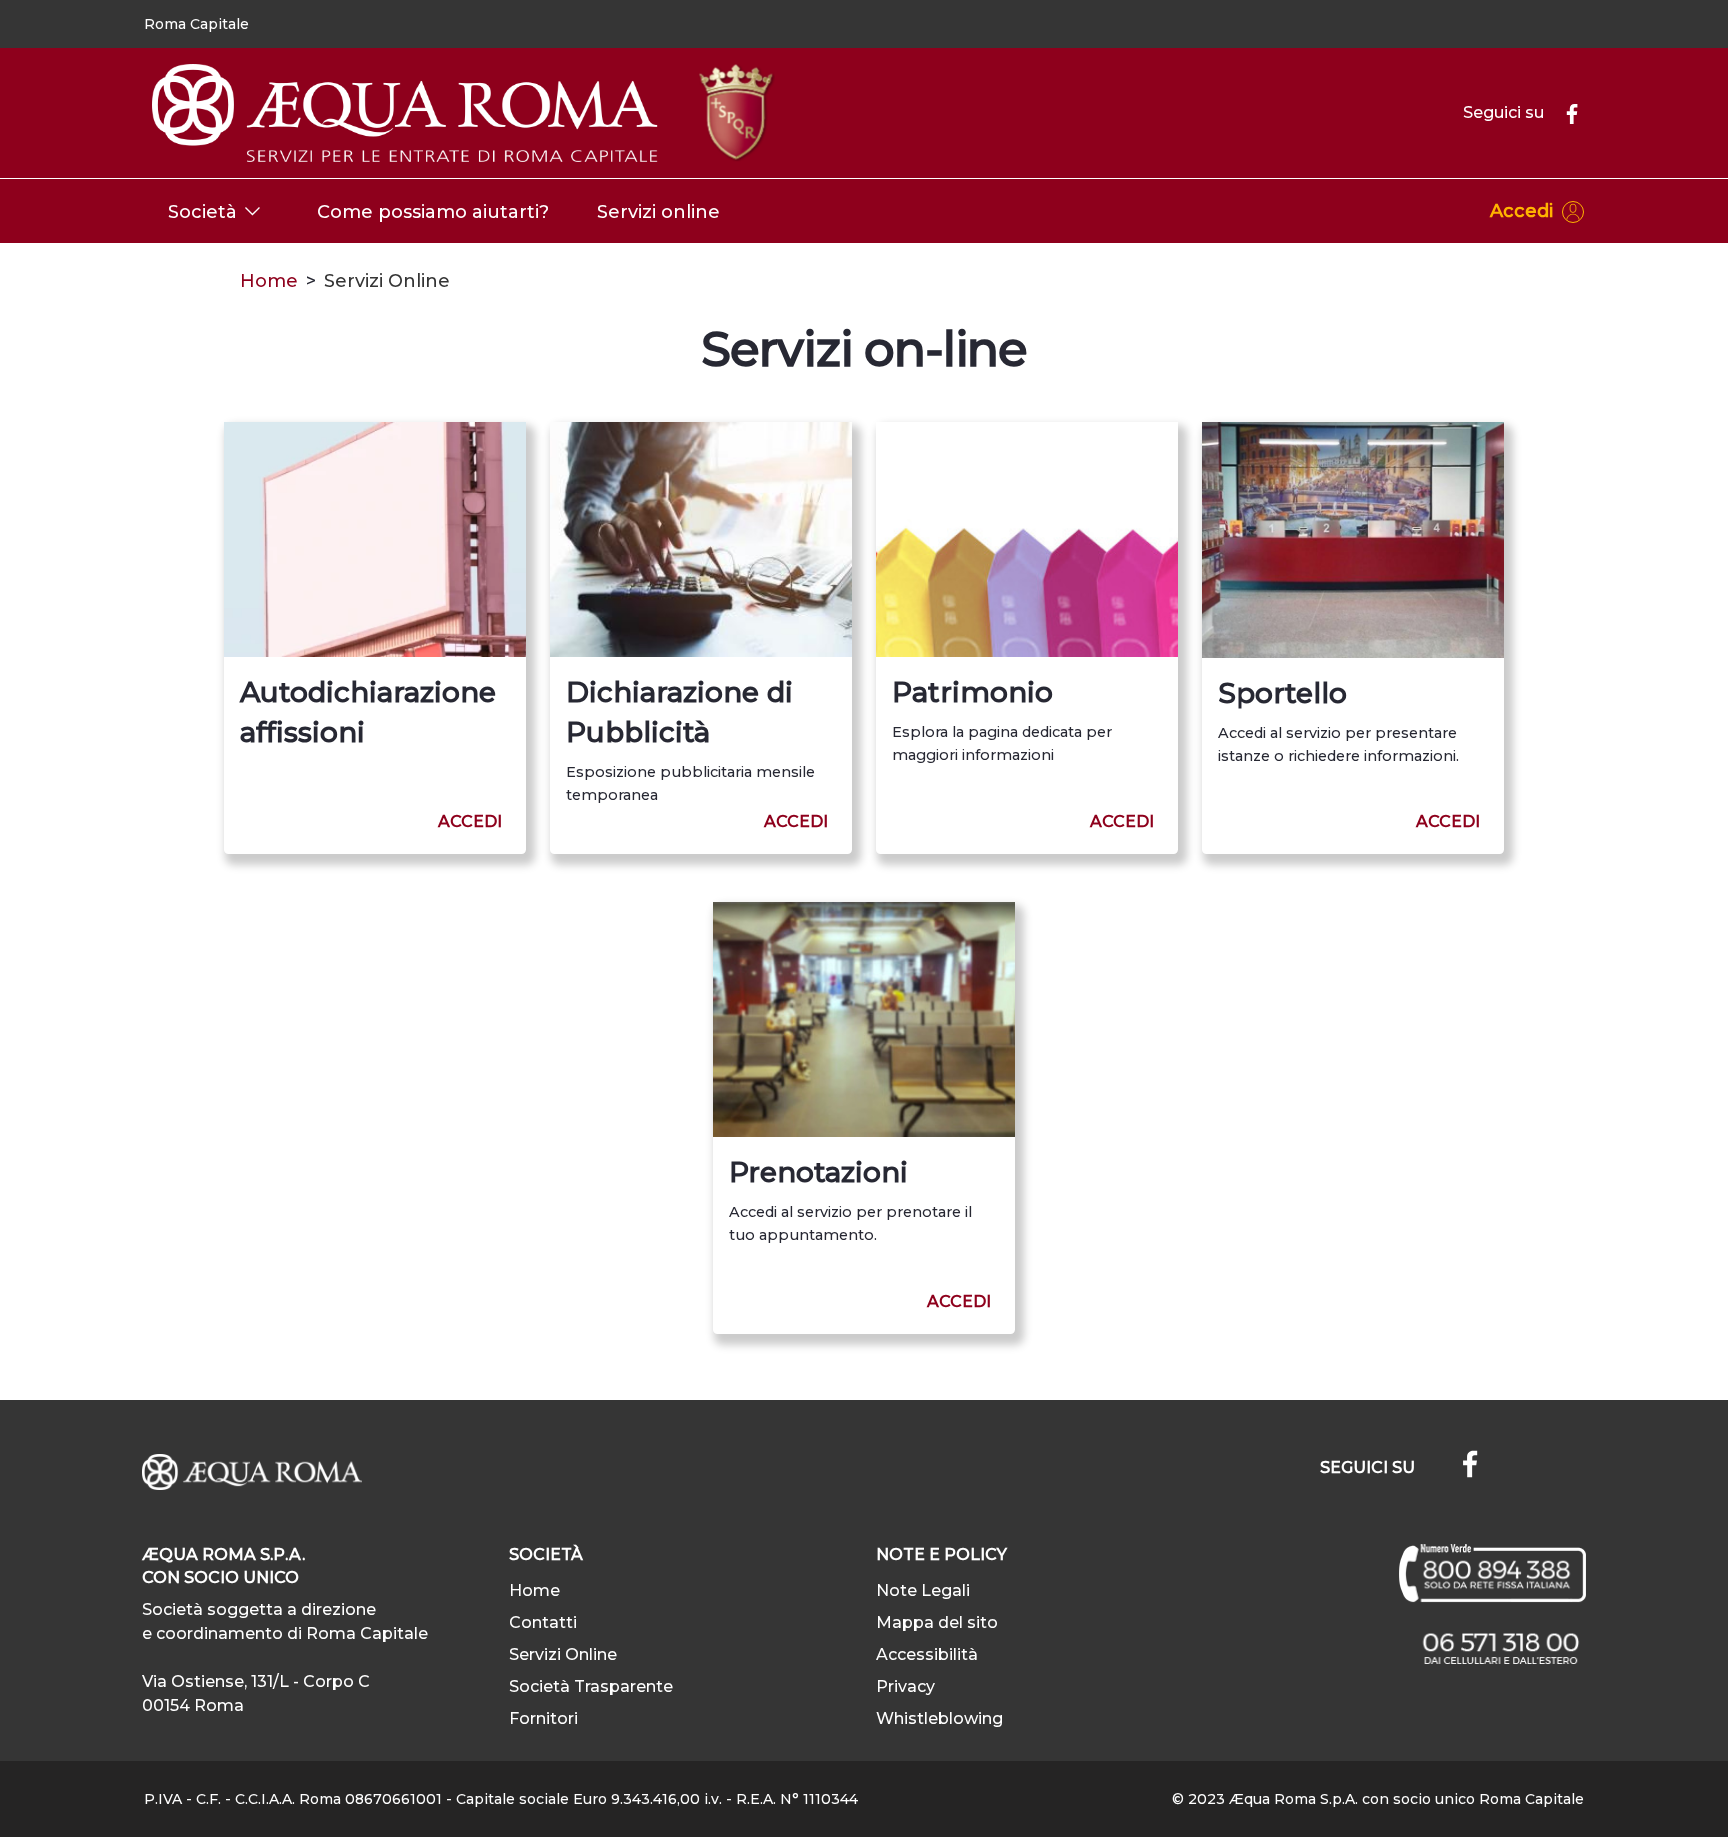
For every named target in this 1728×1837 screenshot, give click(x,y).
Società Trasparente (591, 1686)
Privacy (905, 1686)
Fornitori (543, 1718)
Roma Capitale (196, 24)
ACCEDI (470, 821)
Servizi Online (563, 1654)
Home (269, 281)
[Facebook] (1564, 112)
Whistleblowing (939, 1718)
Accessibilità (927, 1654)
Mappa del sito (937, 1622)
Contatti (543, 1622)
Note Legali (923, 1590)
